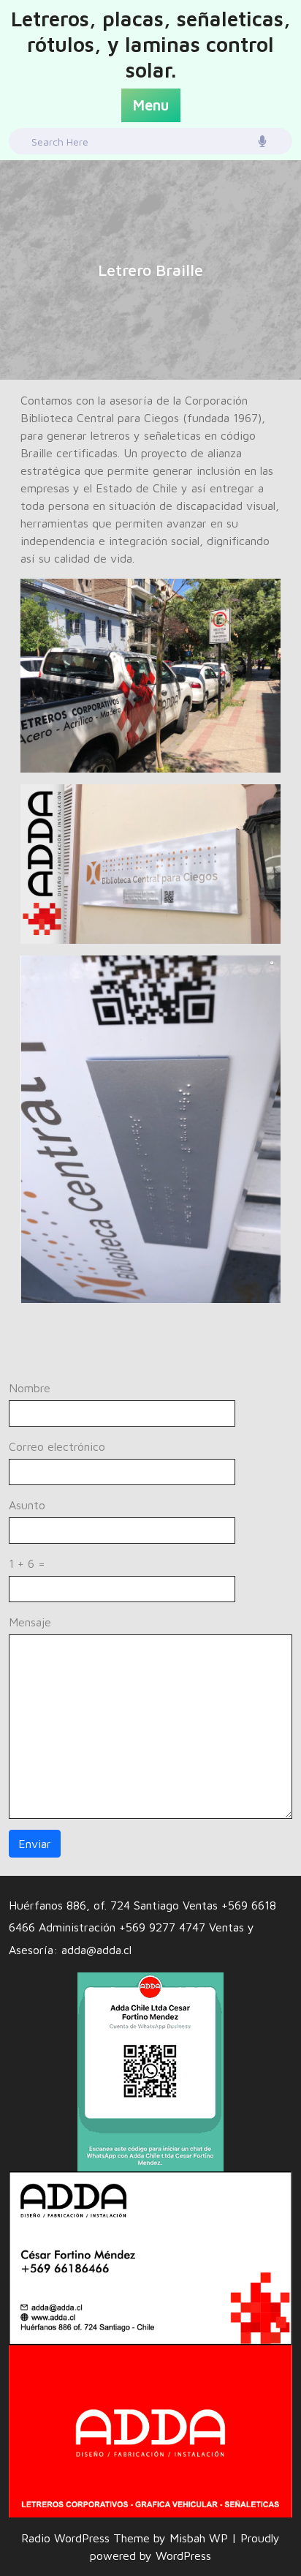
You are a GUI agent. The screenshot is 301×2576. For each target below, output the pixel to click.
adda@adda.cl (96, 1950)
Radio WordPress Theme (87, 2538)
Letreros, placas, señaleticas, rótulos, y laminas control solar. (151, 44)
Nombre (30, 1388)
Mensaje (30, 1622)
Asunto (27, 1505)
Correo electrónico (57, 1446)
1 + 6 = (27, 1563)
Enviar (35, 1844)
